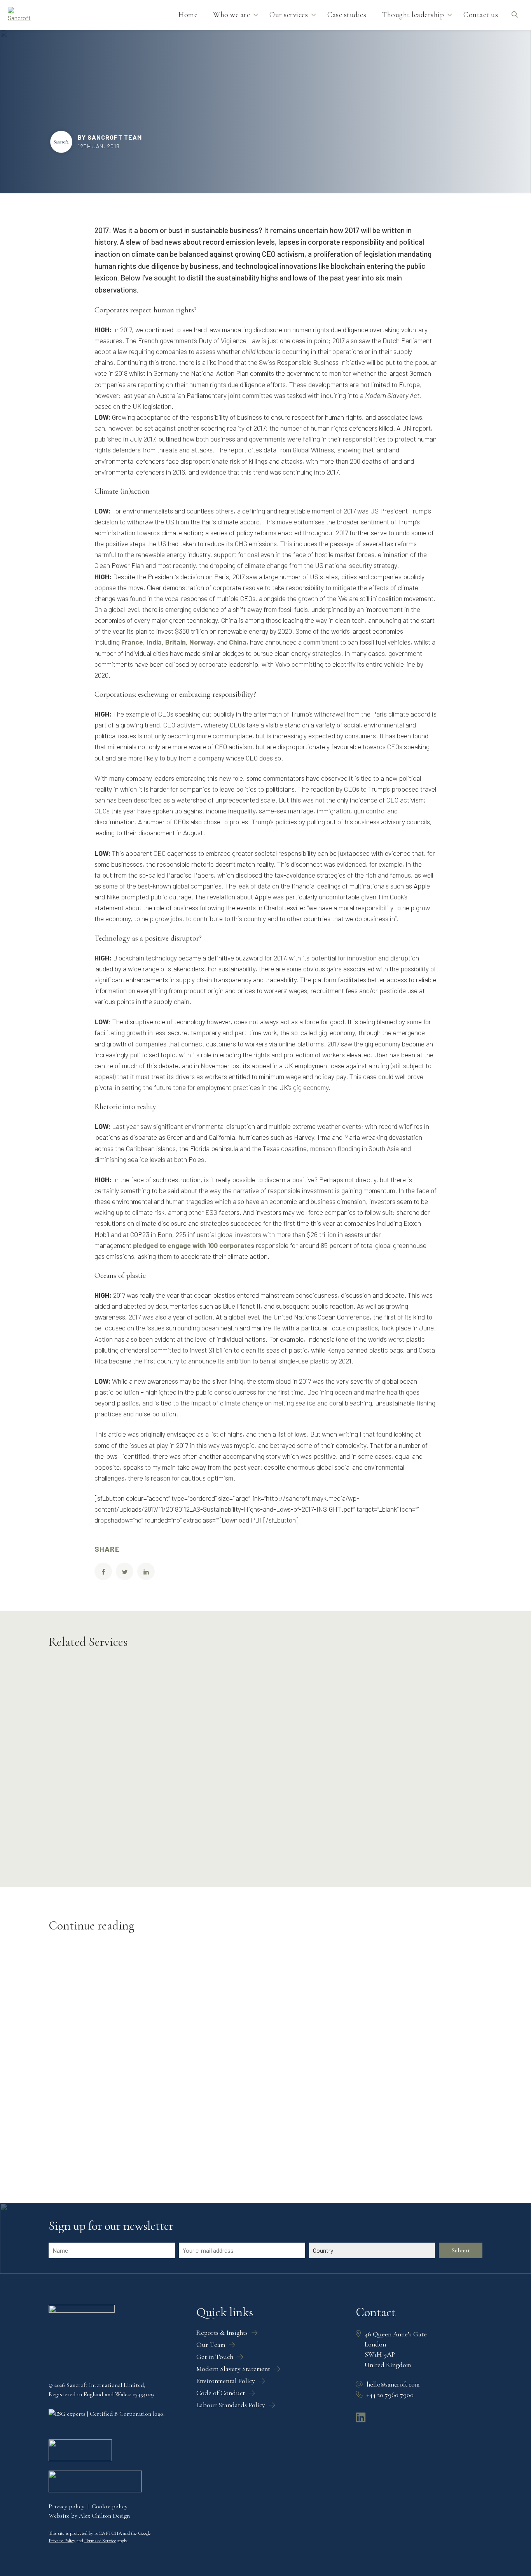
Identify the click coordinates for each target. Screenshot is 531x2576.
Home (188, 15)
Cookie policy (110, 2506)
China (238, 642)
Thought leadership (413, 15)
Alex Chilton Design (104, 2516)
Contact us (481, 15)
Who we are (231, 15)
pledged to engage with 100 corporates (194, 1245)
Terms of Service (100, 2541)
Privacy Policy (62, 2541)
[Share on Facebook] (103, 1571)
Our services (289, 15)
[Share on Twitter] (125, 1571)
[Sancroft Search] (514, 15)
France (132, 642)
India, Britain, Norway (180, 642)
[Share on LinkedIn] (146, 1571)
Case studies (347, 15)
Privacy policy (66, 2506)
